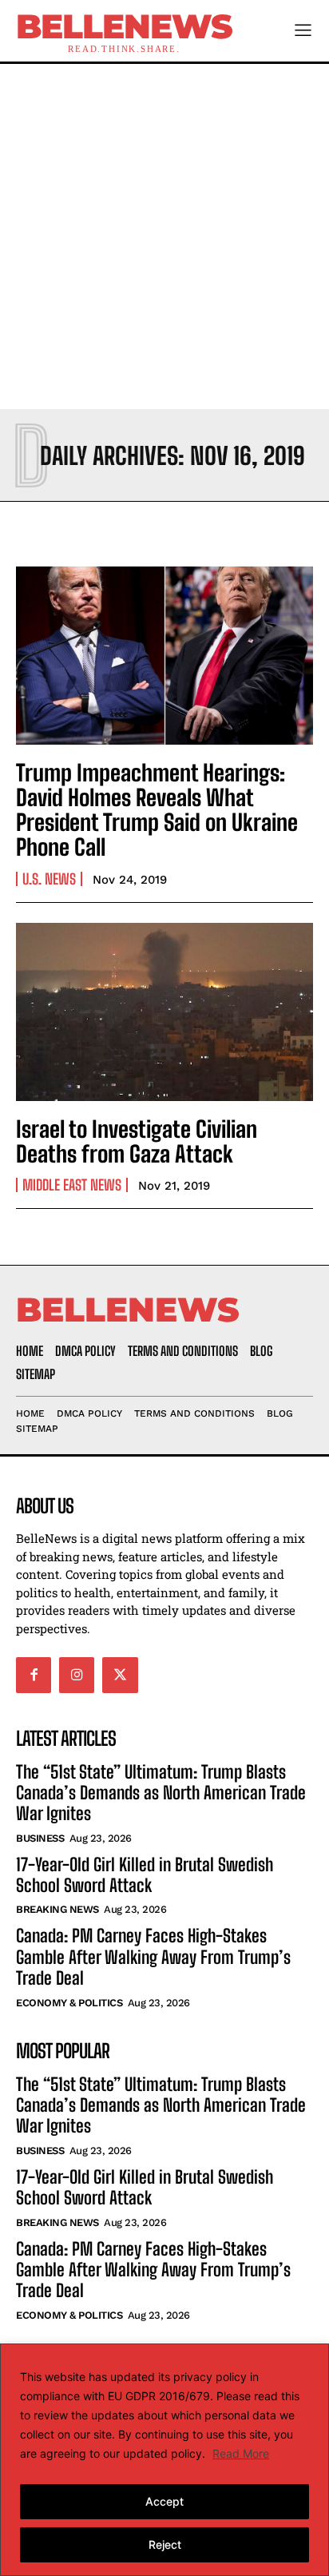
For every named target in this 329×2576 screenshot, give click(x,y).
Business (40, 1838)
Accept (164, 2501)
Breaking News (57, 1909)
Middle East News (72, 1185)
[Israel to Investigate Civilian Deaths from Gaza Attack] (164, 1012)
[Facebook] (34, 1675)
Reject (165, 2544)
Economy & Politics (69, 2003)
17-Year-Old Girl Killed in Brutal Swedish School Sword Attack (145, 1875)
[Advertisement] (164, 237)
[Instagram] (77, 1675)
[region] (164, 2460)
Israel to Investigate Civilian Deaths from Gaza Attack (137, 1141)
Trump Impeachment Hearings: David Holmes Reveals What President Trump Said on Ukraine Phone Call (157, 809)
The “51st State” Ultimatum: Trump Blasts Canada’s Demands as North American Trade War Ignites (161, 1793)
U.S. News (49, 879)
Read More (241, 2453)
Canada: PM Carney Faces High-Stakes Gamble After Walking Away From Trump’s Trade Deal (153, 1957)
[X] (120, 1675)
